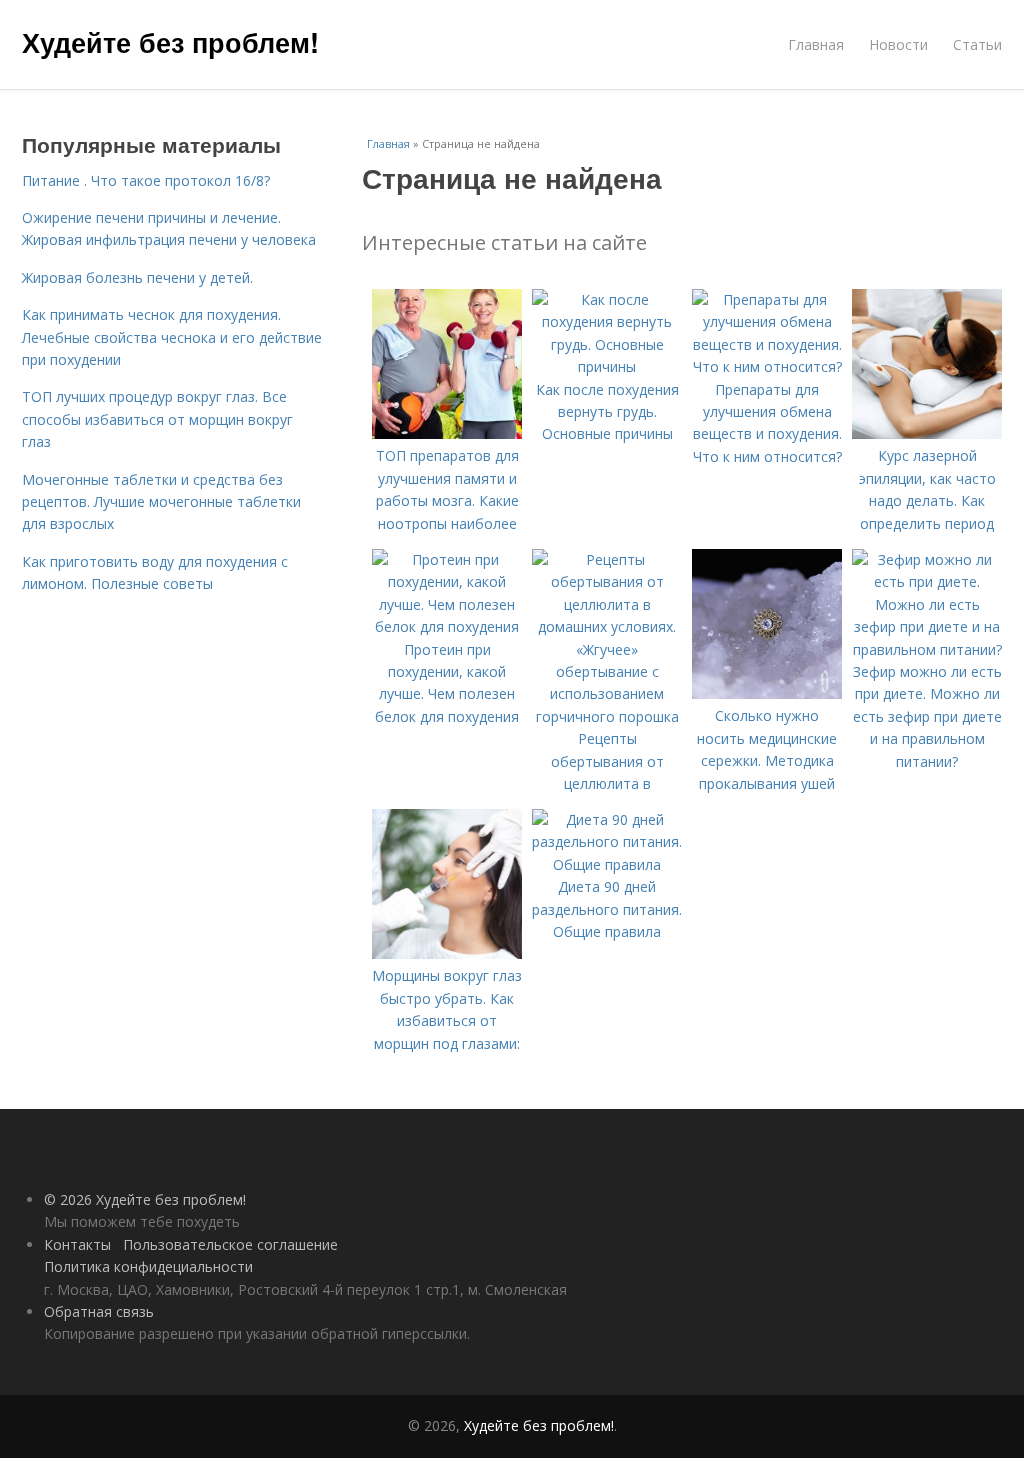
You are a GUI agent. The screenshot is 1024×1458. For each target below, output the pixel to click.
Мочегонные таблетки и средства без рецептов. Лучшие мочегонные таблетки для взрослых (161, 502)
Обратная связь (99, 1311)
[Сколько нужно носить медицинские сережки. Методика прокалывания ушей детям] (767, 693)
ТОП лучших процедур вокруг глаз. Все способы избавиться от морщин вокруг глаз (157, 419)
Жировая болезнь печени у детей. (137, 277)
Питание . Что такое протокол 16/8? (146, 180)
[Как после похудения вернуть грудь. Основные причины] (607, 366)
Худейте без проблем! (170, 42)
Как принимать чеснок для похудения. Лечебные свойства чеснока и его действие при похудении (172, 337)
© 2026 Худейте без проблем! (145, 1199)
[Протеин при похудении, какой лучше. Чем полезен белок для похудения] (447, 626)
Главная (816, 44)
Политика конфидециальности (148, 1266)
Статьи (977, 44)
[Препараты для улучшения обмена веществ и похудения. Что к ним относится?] (767, 366)
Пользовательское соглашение (230, 1244)
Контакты (77, 1244)
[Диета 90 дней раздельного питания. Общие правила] (607, 864)
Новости (898, 44)
